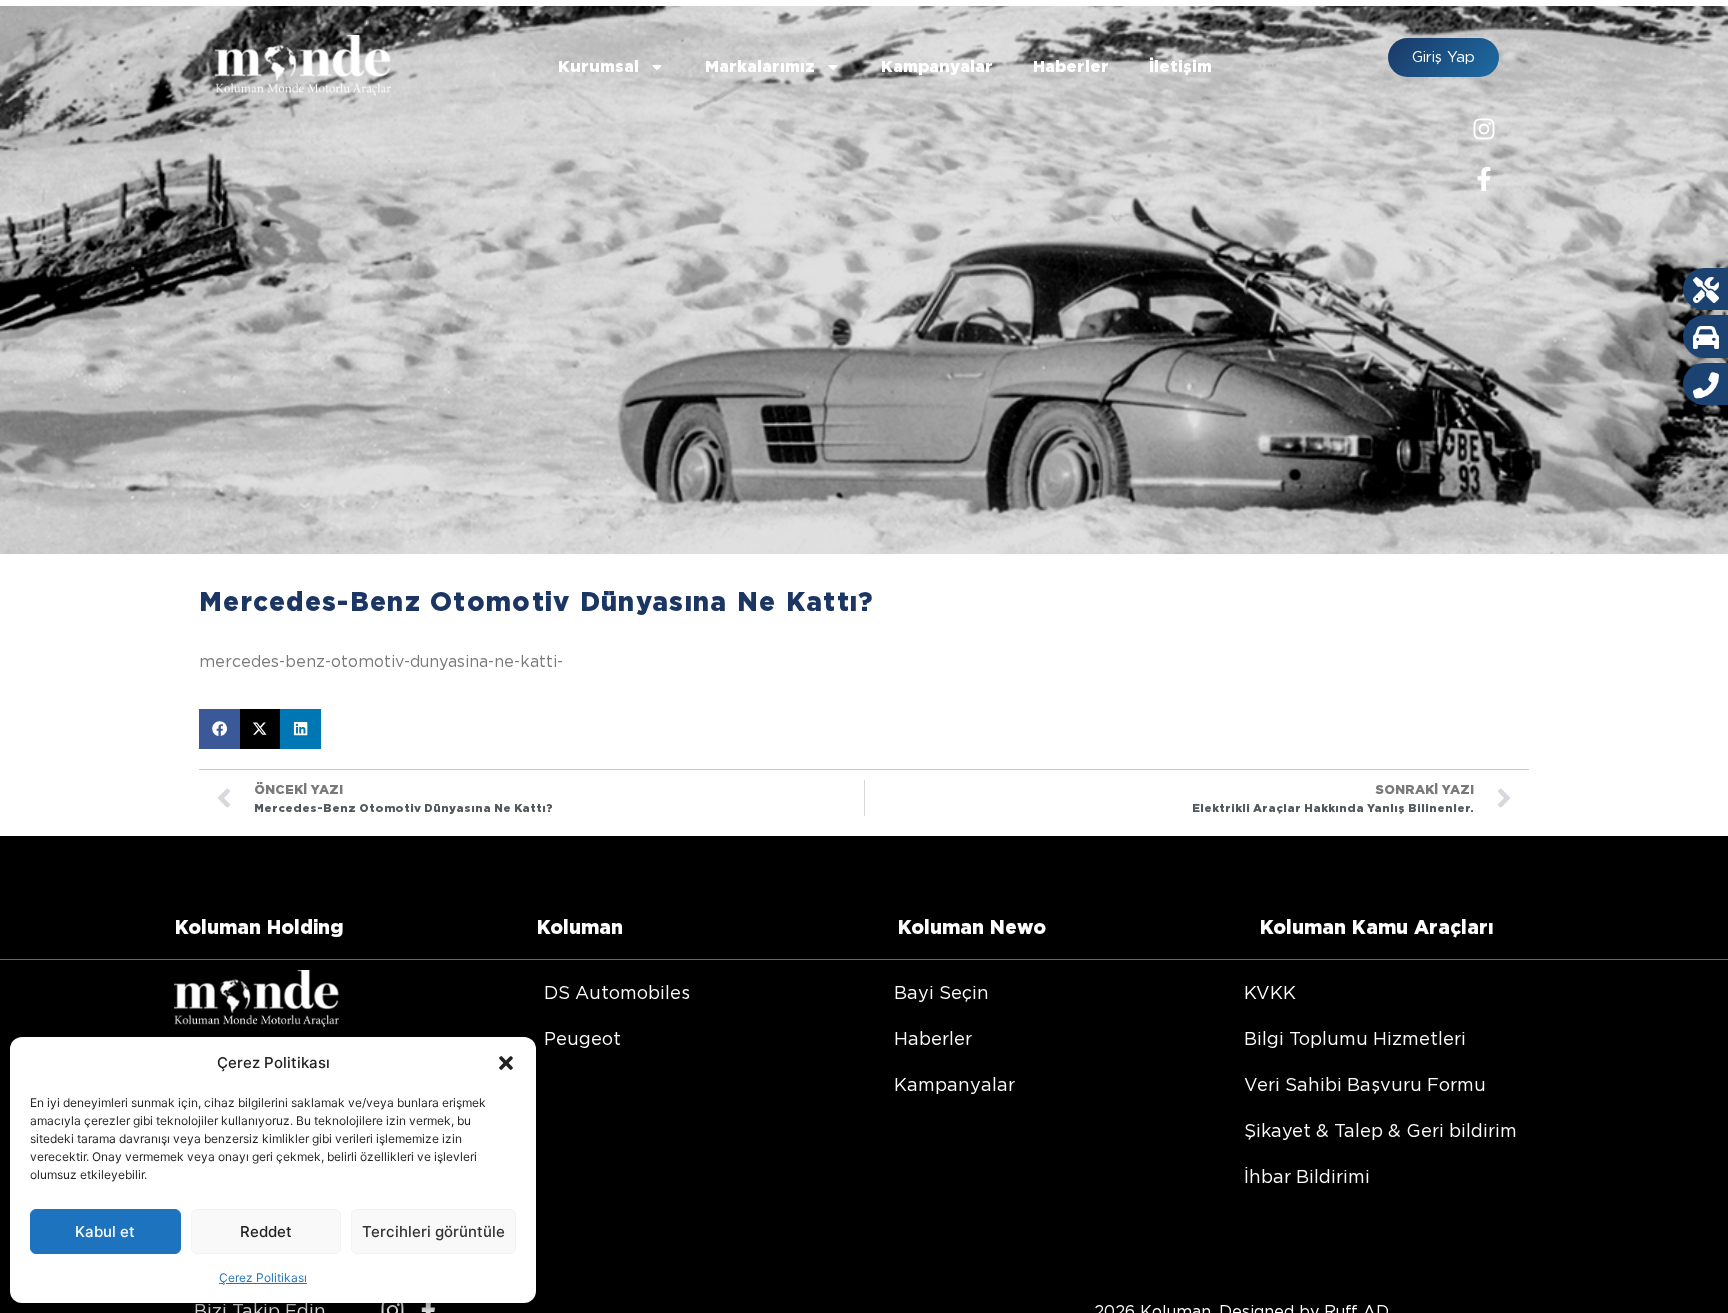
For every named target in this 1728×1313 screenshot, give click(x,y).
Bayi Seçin (941, 992)
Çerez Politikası (263, 1277)
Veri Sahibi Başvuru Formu (1365, 1084)
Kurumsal (598, 66)
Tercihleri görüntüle (433, 1231)
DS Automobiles (617, 992)
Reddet (266, 1231)
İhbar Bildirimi (1307, 1176)
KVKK (1270, 992)
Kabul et (105, 1231)
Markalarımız (760, 66)
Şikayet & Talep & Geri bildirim (1380, 1130)
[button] (506, 1063)
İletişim (1180, 66)
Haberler (1071, 66)
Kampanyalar (937, 66)
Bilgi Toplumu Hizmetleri (1355, 1038)
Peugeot (582, 1038)
